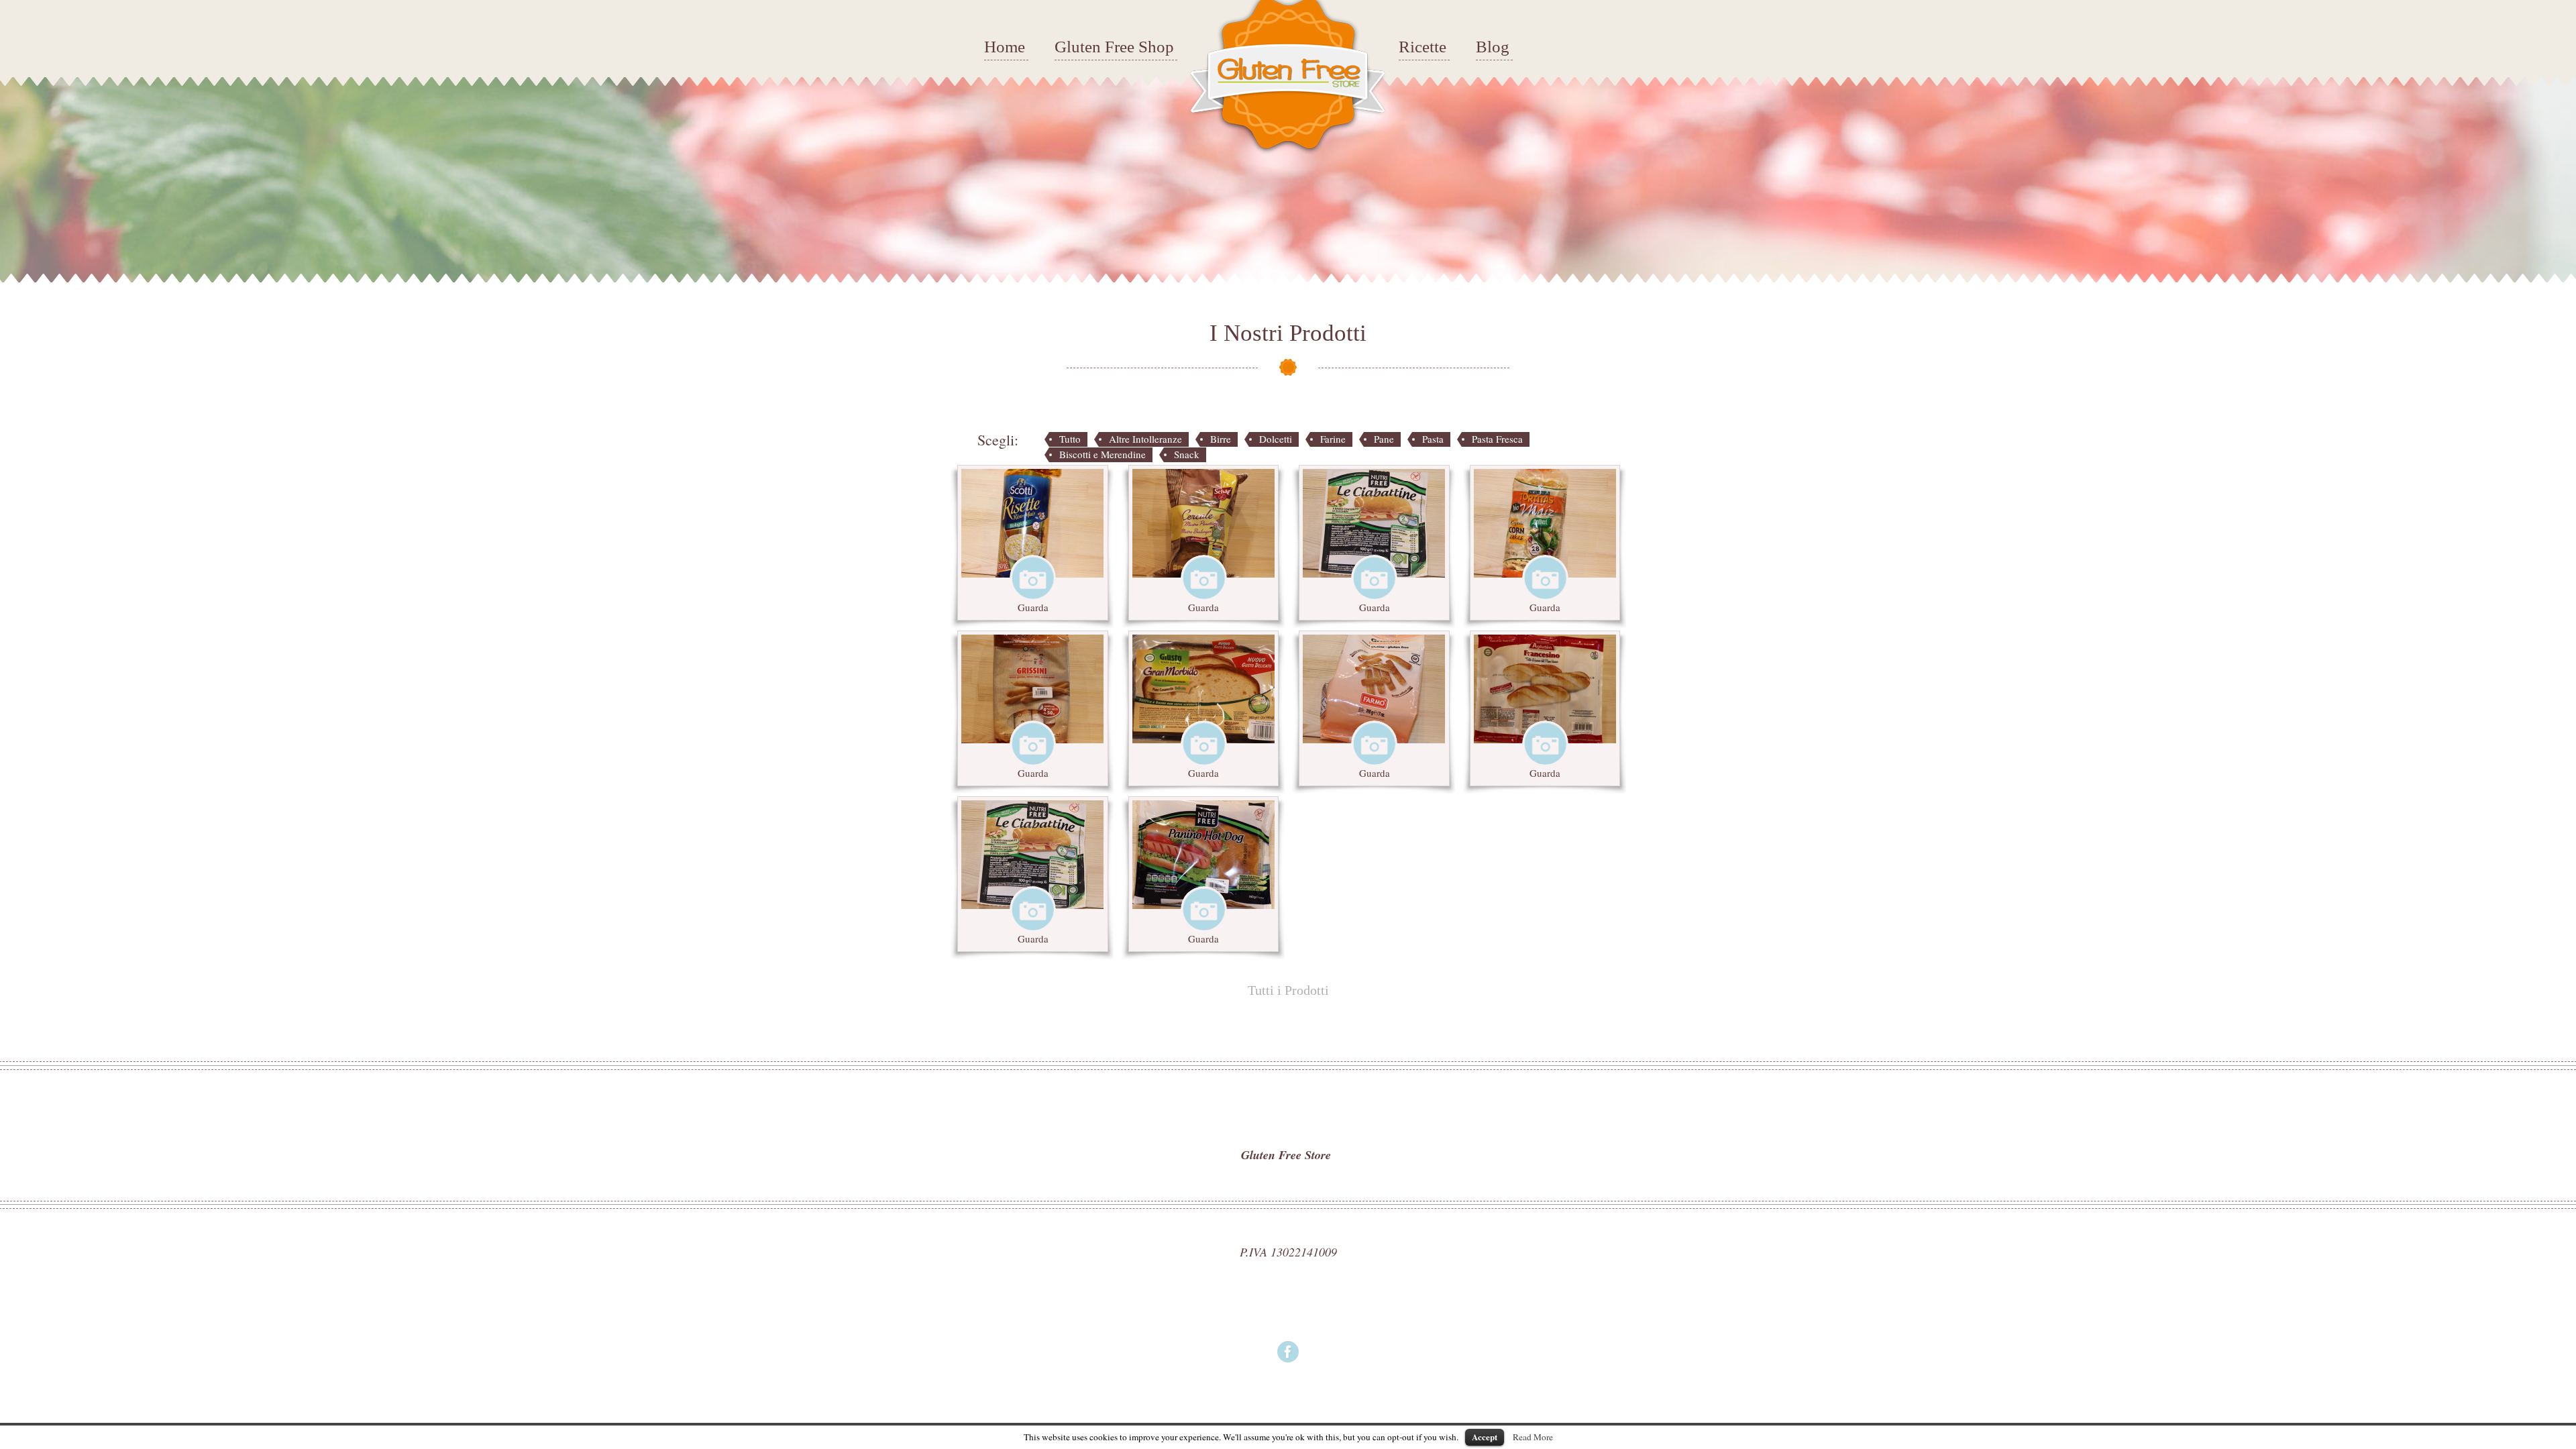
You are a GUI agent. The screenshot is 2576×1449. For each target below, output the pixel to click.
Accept (1485, 1437)
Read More (1533, 1437)
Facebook (1288, 1352)
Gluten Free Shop (1114, 47)
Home (1005, 47)
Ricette (1423, 47)
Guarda (1033, 607)
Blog (1493, 47)
